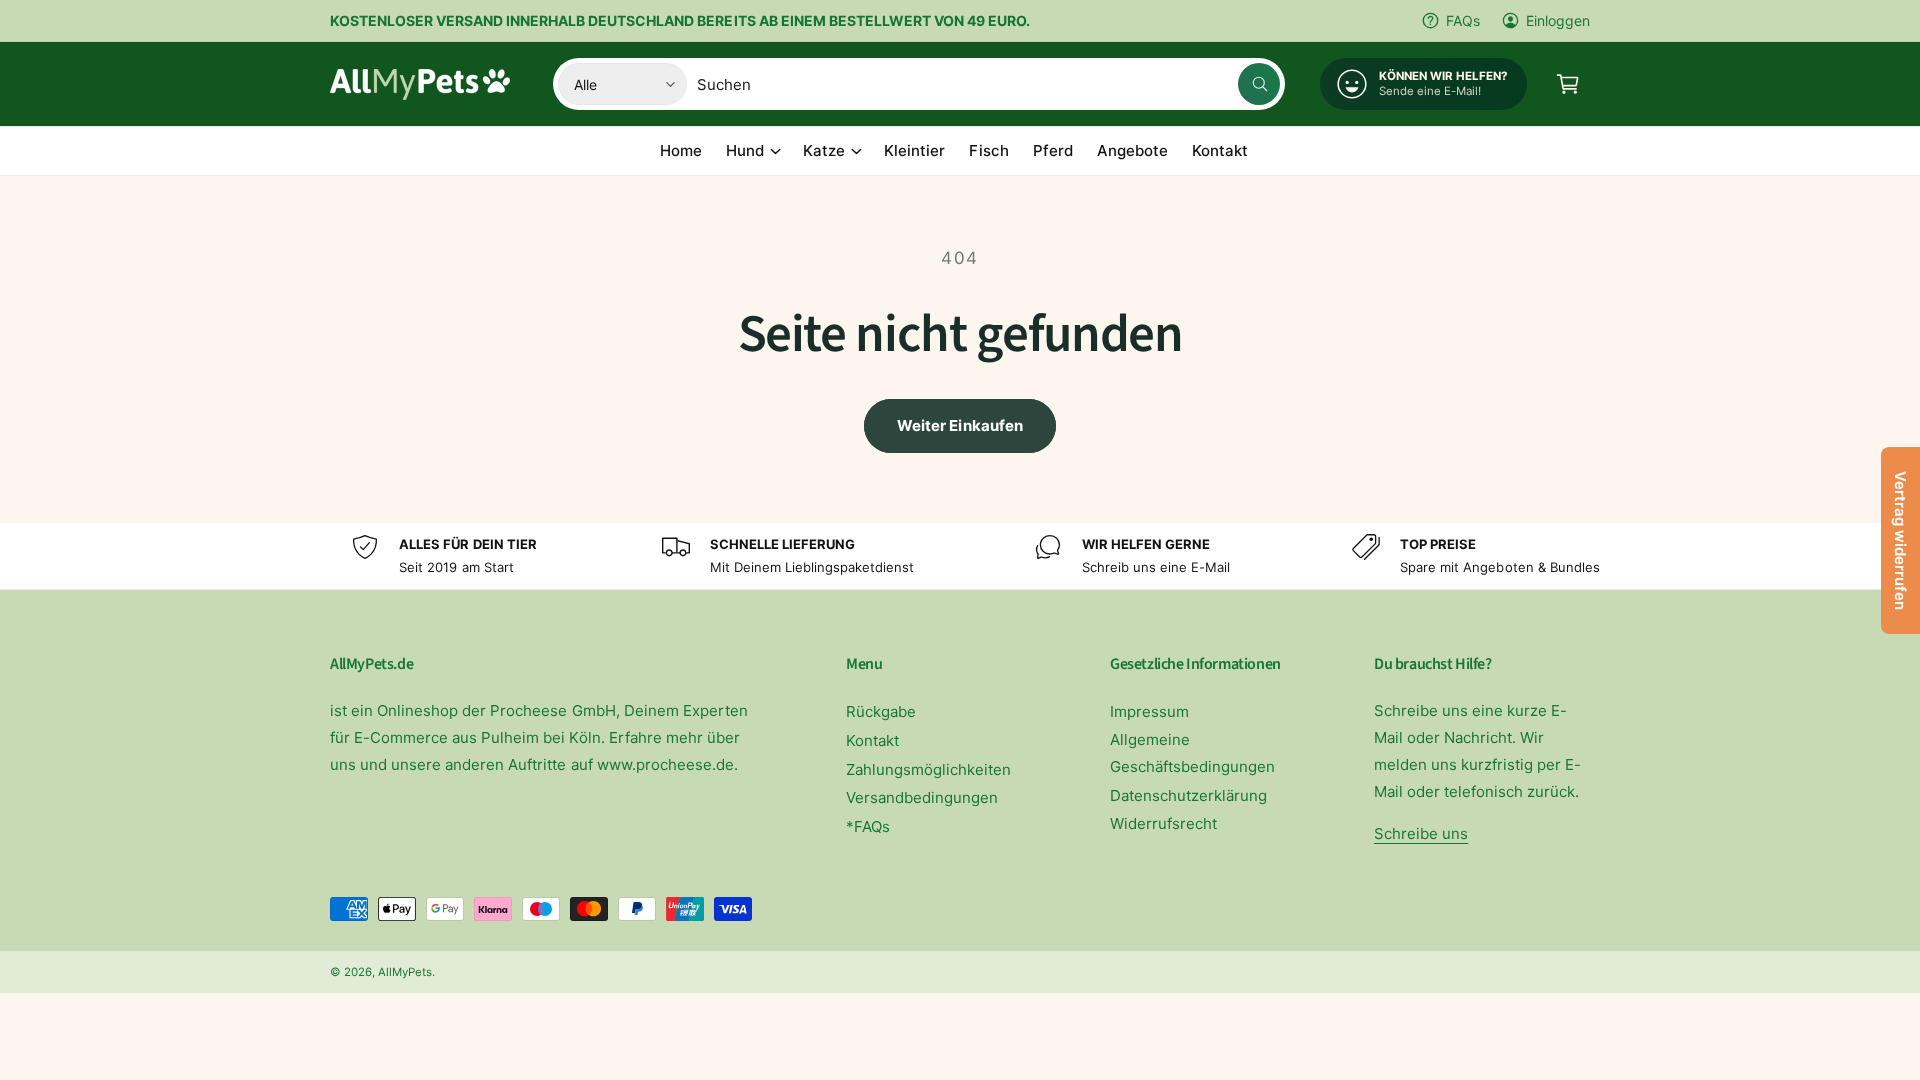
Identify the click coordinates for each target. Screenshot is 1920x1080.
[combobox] (988, 84)
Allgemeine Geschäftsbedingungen (1192, 753)
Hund (745, 150)
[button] (1568, 84)
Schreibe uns (1421, 833)
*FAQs (868, 826)
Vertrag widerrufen (1900, 540)
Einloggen (1558, 20)
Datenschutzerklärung (1188, 795)
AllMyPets (405, 972)
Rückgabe (881, 711)
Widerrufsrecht (1163, 823)
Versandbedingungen (922, 797)
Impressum (1149, 711)
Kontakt (872, 740)
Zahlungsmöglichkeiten (928, 769)
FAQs (1463, 20)
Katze (824, 150)
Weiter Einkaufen (960, 425)
